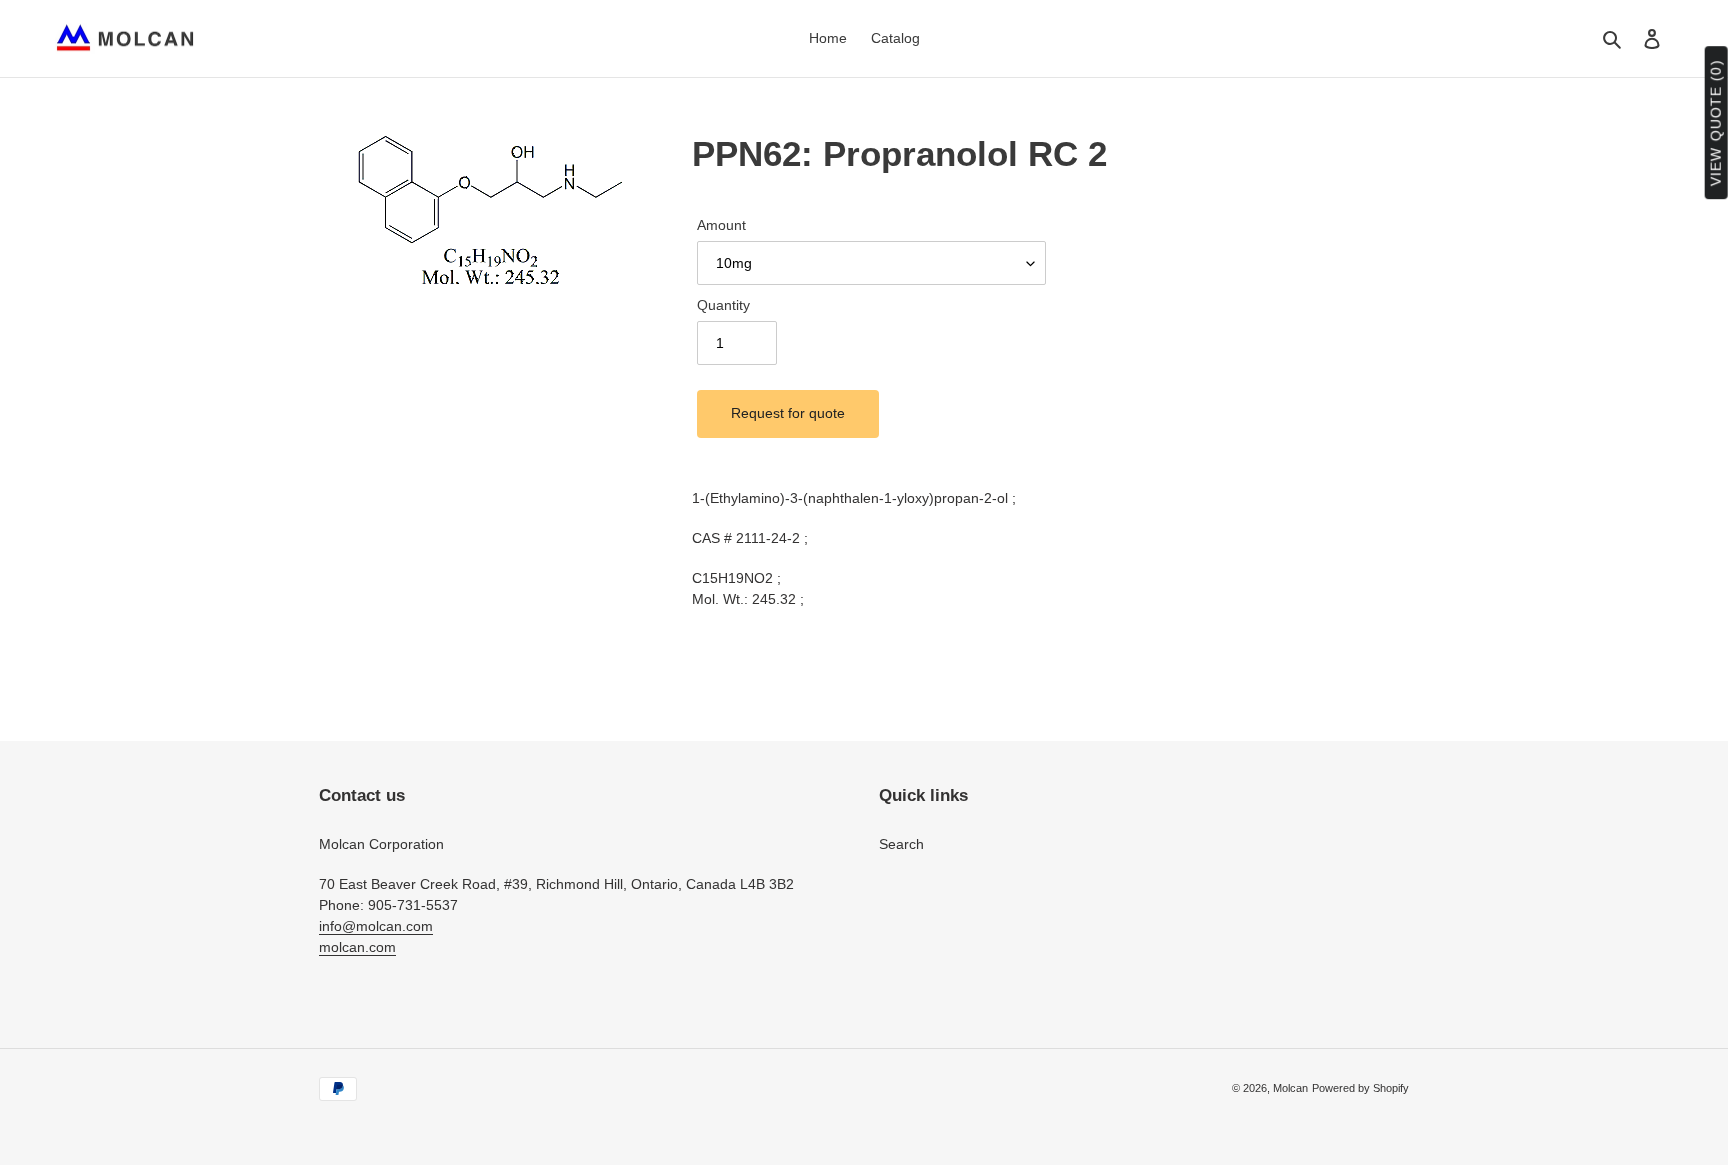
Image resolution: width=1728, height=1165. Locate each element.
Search (901, 844)
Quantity (723, 305)
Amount (721, 225)
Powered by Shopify (1360, 1088)
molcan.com (357, 947)
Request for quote (788, 413)
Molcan (1290, 1088)
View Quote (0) (1716, 123)
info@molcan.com (376, 926)
